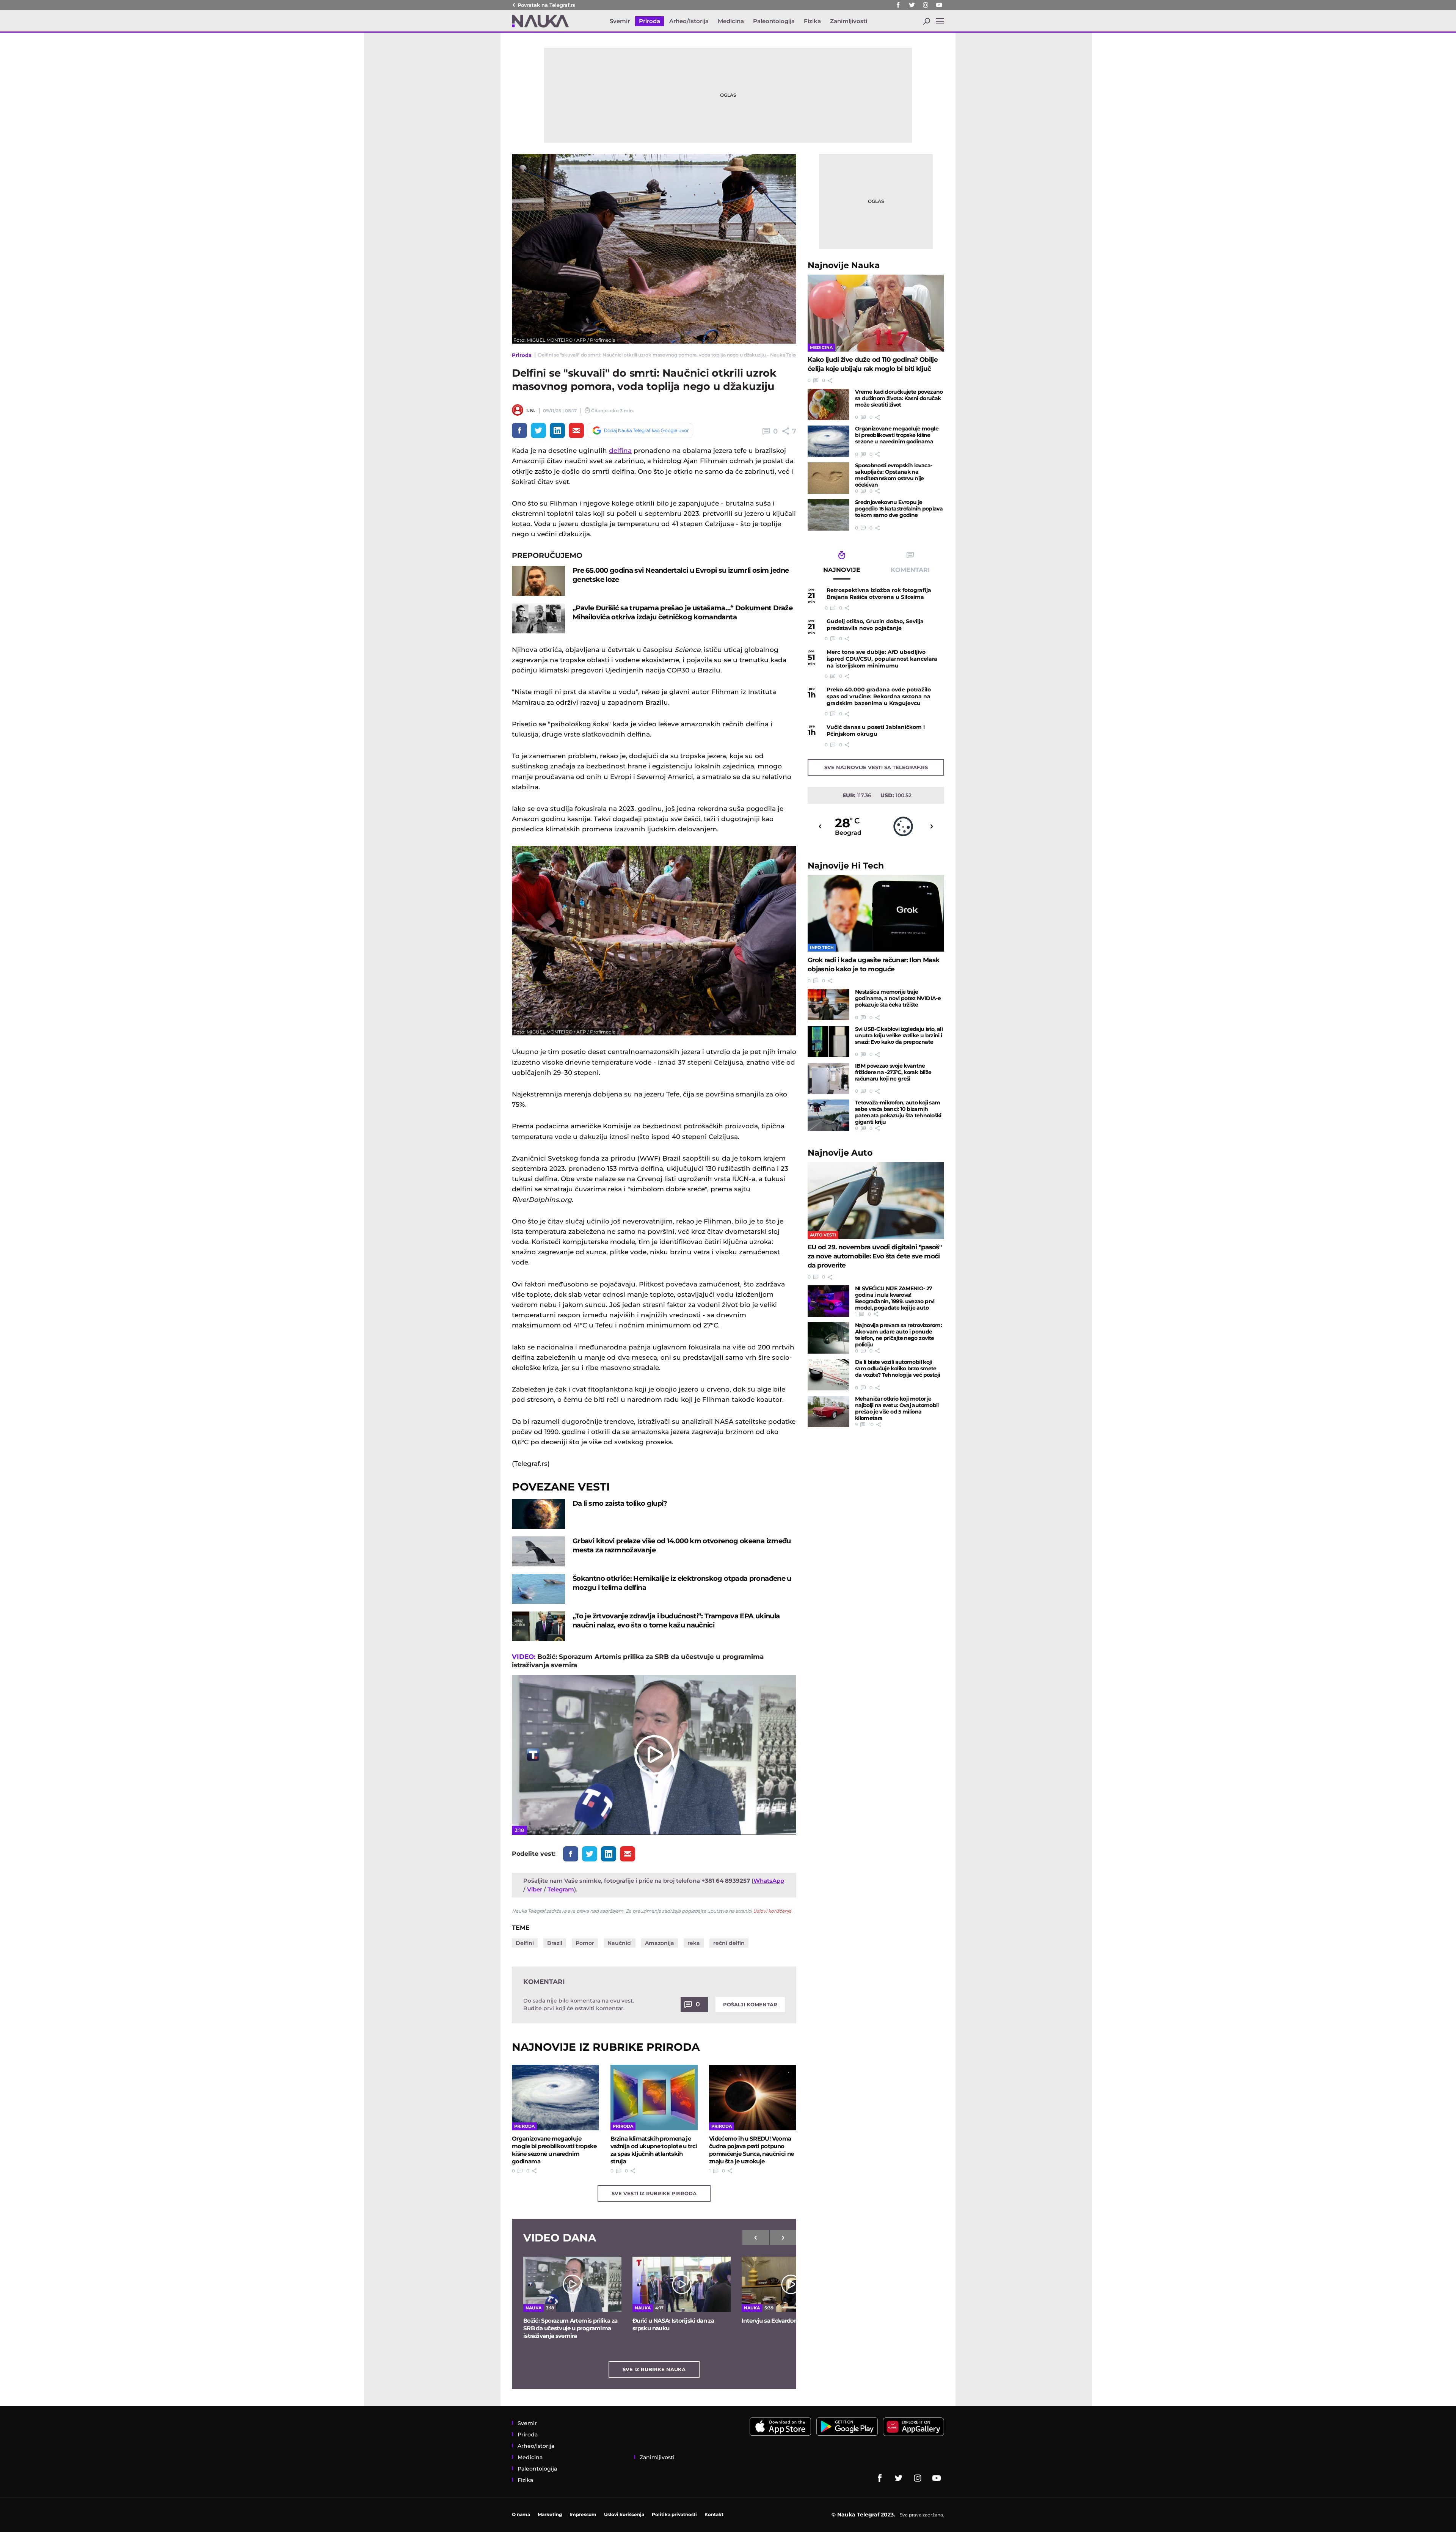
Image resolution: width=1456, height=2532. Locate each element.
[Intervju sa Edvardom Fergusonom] (791, 2284)
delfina (620, 451)
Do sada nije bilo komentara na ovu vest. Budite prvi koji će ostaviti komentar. (579, 2004)
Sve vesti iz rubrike (654, 2193)
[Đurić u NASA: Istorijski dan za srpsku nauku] (682, 2284)
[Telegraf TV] (939, 5)
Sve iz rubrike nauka (654, 2369)
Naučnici (620, 1943)
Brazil (555, 1943)
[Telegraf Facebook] (898, 5)
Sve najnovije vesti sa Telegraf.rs (876, 767)
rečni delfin (729, 1943)
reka (694, 1943)
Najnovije (844, 265)
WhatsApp (769, 1881)
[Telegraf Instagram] (926, 5)
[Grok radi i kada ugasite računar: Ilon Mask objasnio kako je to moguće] (876, 913)
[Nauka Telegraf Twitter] (912, 5)
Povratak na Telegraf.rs (546, 5)
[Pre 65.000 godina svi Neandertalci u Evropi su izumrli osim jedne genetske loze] (538, 581)
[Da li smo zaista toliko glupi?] (538, 1514)
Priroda (522, 355)
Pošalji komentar (750, 2004)
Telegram (561, 1889)
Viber (535, 1889)
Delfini (525, 1943)
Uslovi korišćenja (772, 1911)
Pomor (585, 1943)
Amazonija (660, 1943)
